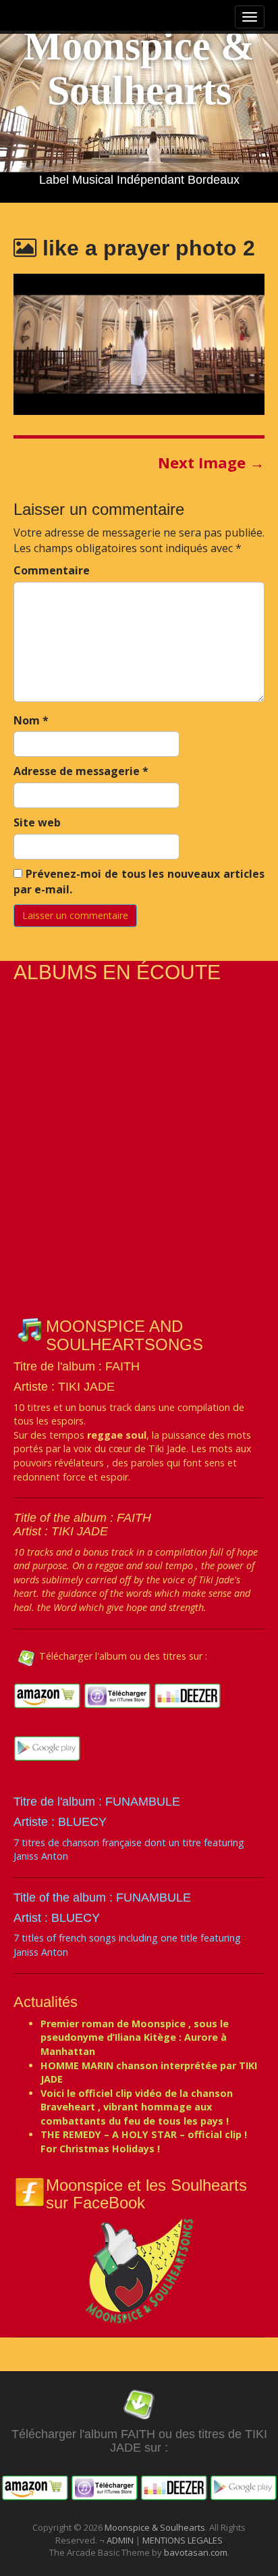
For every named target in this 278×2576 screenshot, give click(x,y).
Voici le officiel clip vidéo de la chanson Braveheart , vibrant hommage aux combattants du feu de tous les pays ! (137, 2107)
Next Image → (211, 462)
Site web (37, 822)
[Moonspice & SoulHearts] (139, 2270)
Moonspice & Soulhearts (139, 68)
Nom (31, 720)
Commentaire (52, 570)
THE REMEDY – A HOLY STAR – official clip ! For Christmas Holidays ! (144, 2141)
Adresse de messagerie (81, 771)
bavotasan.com (196, 2552)
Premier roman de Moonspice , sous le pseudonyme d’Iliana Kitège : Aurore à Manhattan (135, 2037)
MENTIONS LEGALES (183, 2540)
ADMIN (121, 2540)
